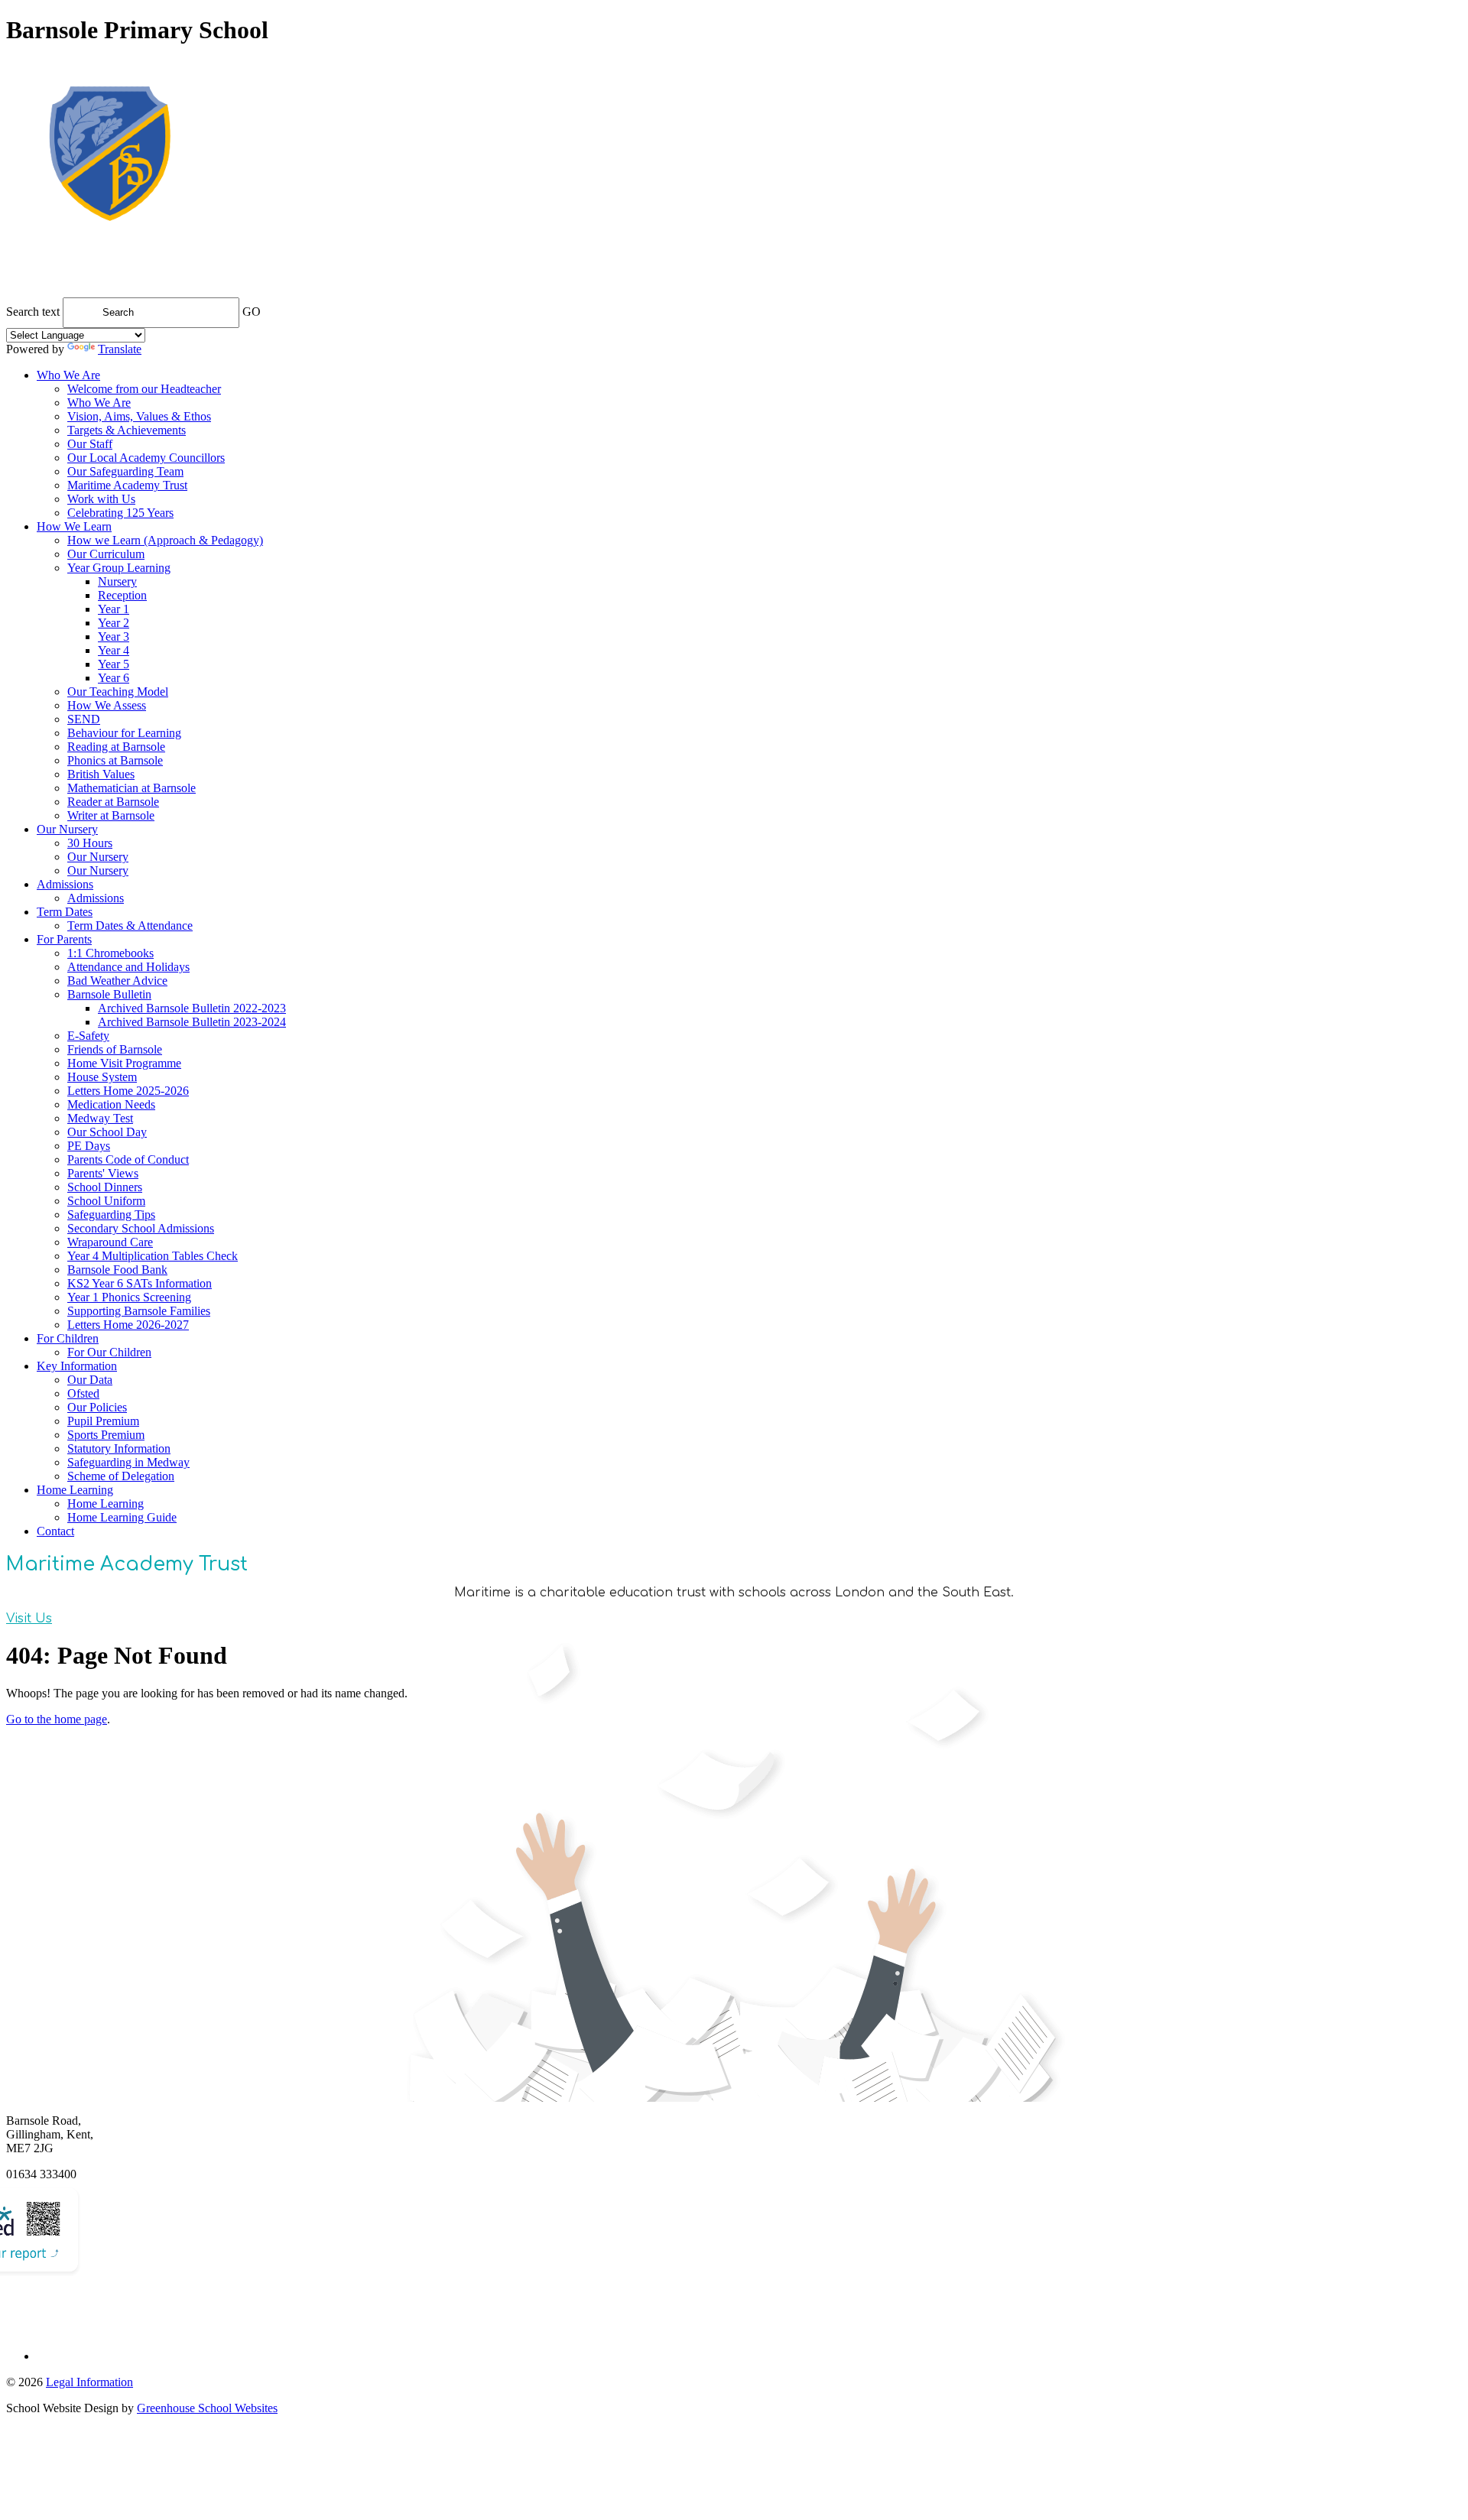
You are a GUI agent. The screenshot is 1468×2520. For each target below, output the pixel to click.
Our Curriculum (106, 554)
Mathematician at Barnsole (132, 788)
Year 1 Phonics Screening (129, 1297)
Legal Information (89, 2382)
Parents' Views (103, 1173)
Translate (120, 349)
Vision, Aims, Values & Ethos (139, 416)
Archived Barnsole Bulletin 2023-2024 (192, 1022)
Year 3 (114, 636)
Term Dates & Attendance (130, 926)
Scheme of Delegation (121, 1476)
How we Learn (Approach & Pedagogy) (165, 540)
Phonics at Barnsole (115, 760)
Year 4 (114, 650)
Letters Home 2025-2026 (128, 1091)
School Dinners (105, 1187)
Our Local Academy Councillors (146, 458)
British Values (101, 774)
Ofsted (83, 1393)
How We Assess (107, 705)
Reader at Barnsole (113, 802)
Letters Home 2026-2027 (128, 1325)
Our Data (90, 1380)
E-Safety (88, 1036)
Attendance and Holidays (128, 967)
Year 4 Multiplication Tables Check (153, 1256)
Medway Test (100, 1118)
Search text (33, 312)
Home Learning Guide (122, 1517)
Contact (55, 1531)
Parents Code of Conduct (128, 1159)
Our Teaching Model (118, 692)
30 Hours (90, 843)
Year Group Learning (119, 568)
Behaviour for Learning (124, 733)
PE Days (89, 1146)
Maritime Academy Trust (127, 485)
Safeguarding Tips (111, 1215)
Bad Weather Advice (117, 981)
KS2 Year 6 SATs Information (140, 1283)
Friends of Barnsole (115, 1049)
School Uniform (106, 1201)
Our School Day (107, 1132)
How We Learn (74, 526)
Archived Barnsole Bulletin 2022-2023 (192, 1008)
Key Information (77, 1366)
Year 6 (114, 678)
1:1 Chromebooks (110, 953)
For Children (68, 1338)
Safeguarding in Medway (128, 1462)
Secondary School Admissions (141, 1228)
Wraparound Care (110, 1242)
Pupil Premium (103, 1421)
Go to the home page (57, 1719)
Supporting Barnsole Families (139, 1311)
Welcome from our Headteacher (144, 389)
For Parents (64, 939)
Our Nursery (67, 829)
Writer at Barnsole (111, 815)
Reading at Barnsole (116, 747)
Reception (122, 595)
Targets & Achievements (127, 430)
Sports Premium (106, 1435)
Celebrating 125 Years (120, 513)
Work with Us (101, 499)
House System (102, 1077)
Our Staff (90, 444)
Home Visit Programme (124, 1063)
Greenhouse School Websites (207, 2408)
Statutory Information (119, 1448)
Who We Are (68, 375)
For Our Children (109, 1352)
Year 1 (114, 609)
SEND (84, 719)
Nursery (117, 581)
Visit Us (29, 1619)
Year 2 (114, 623)
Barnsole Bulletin (109, 994)
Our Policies (97, 1407)
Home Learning (75, 1490)
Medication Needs (111, 1104)
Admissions (65, 884)
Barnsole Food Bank (117, 1270)
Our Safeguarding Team (125, 471)
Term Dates (65, 912)
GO (252, 312)
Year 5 (114, 664)
